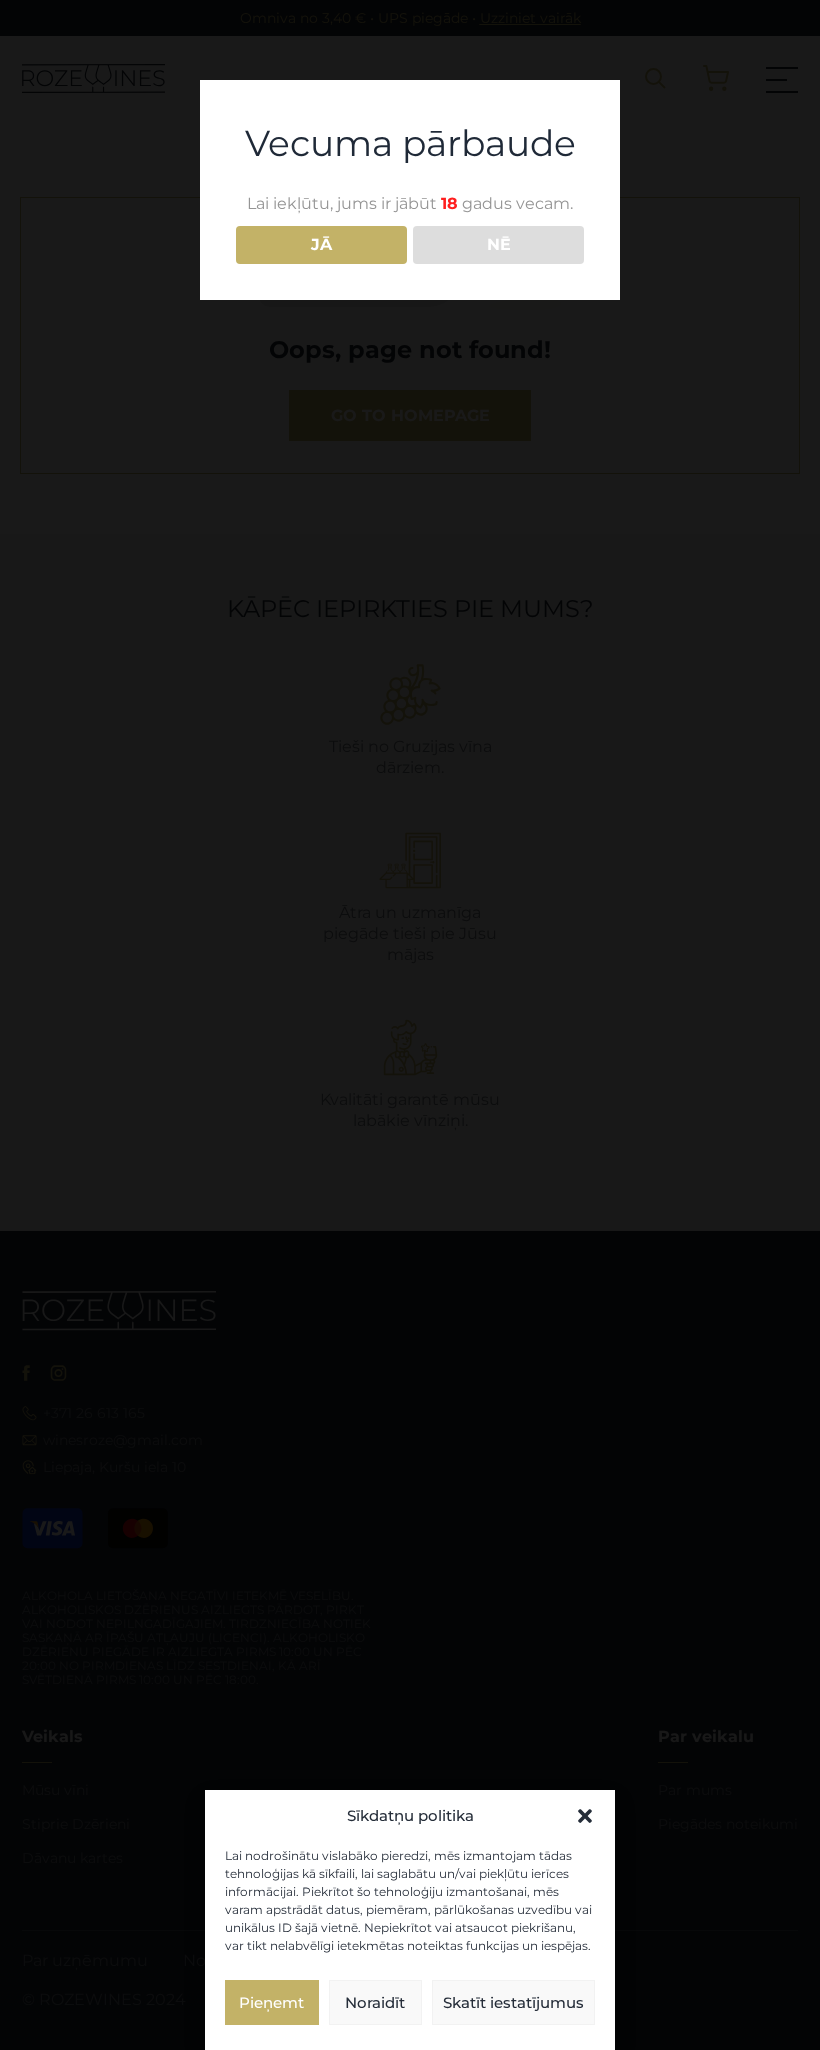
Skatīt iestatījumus (513, 2002)
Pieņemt (271, 2002)
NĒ (499, 244)
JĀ (321, 244)
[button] (585, 1816)
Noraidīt (375, 2002)
